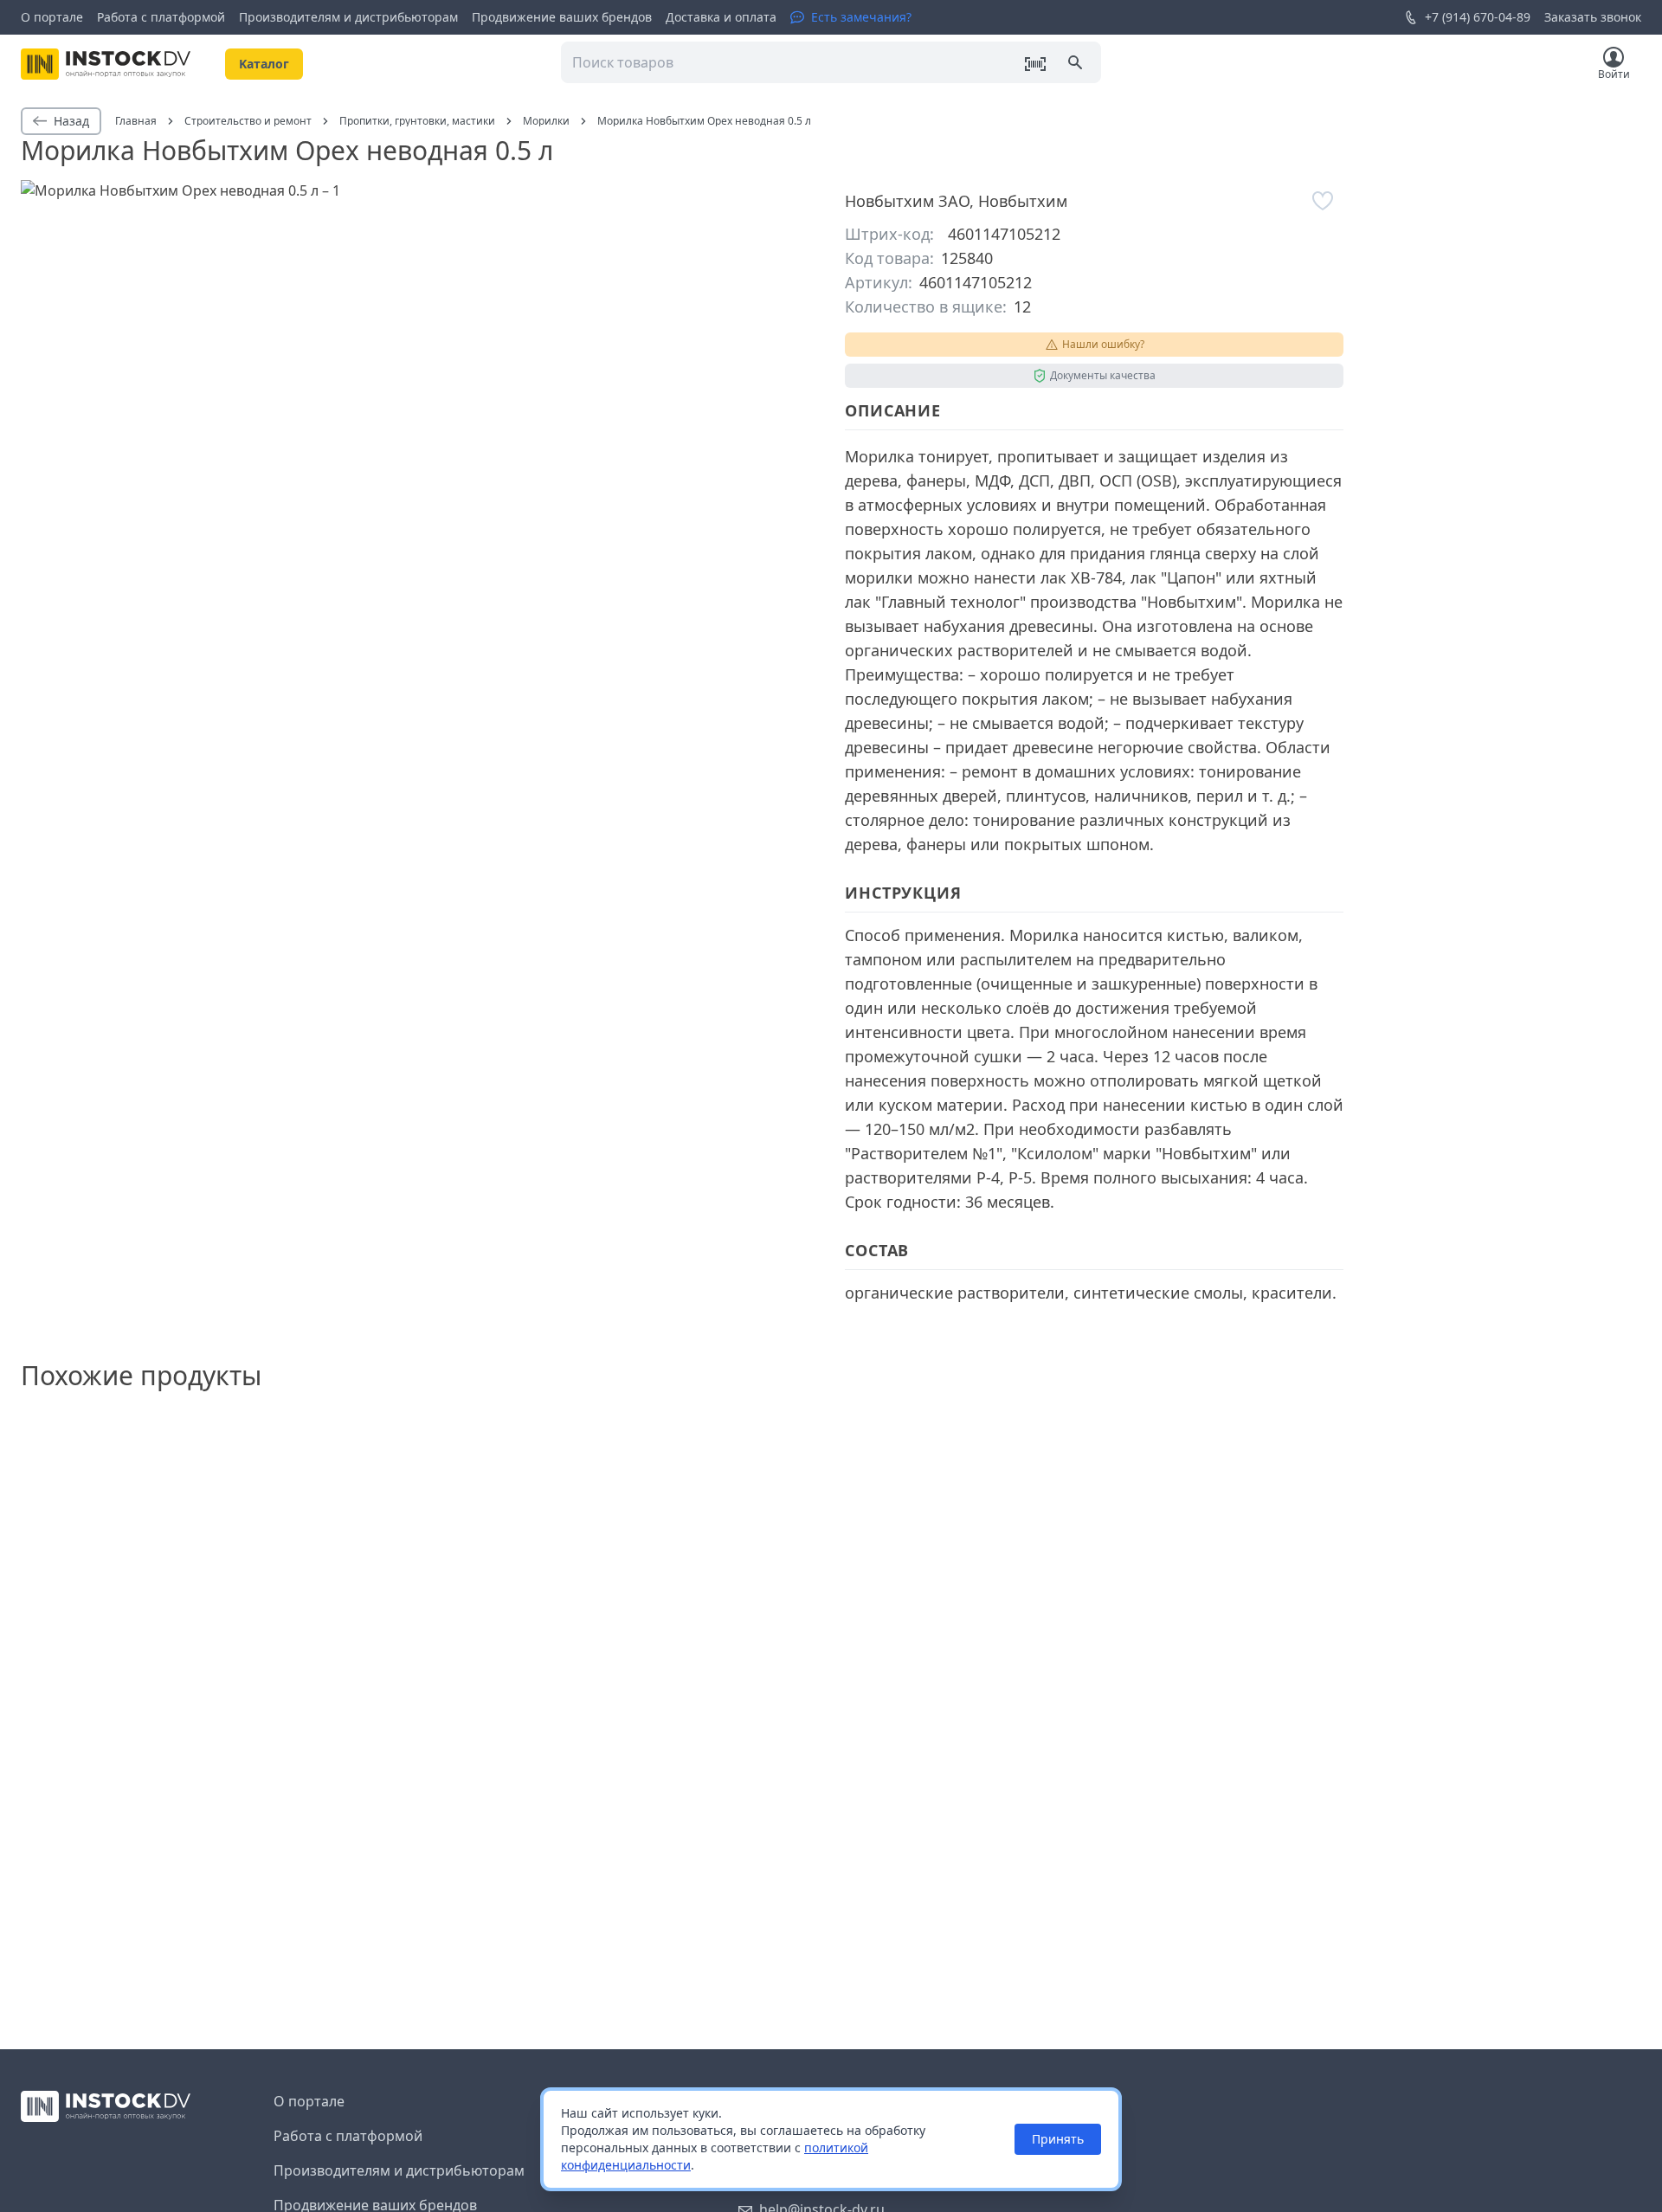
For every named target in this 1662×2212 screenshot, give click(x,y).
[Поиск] (1077, 64)
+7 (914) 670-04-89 (1478, 17)
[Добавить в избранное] (1323, 201)
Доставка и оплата (721, 17)
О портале (52, 17)
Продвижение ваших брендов (562, 17)
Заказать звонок (1593, 17)
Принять (1058, 2139)
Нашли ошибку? (1103, 344)
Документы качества (1103, 375)
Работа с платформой (161, 17)
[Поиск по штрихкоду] (1035, 64)
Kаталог (264, 64)
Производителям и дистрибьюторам (348, 17)
